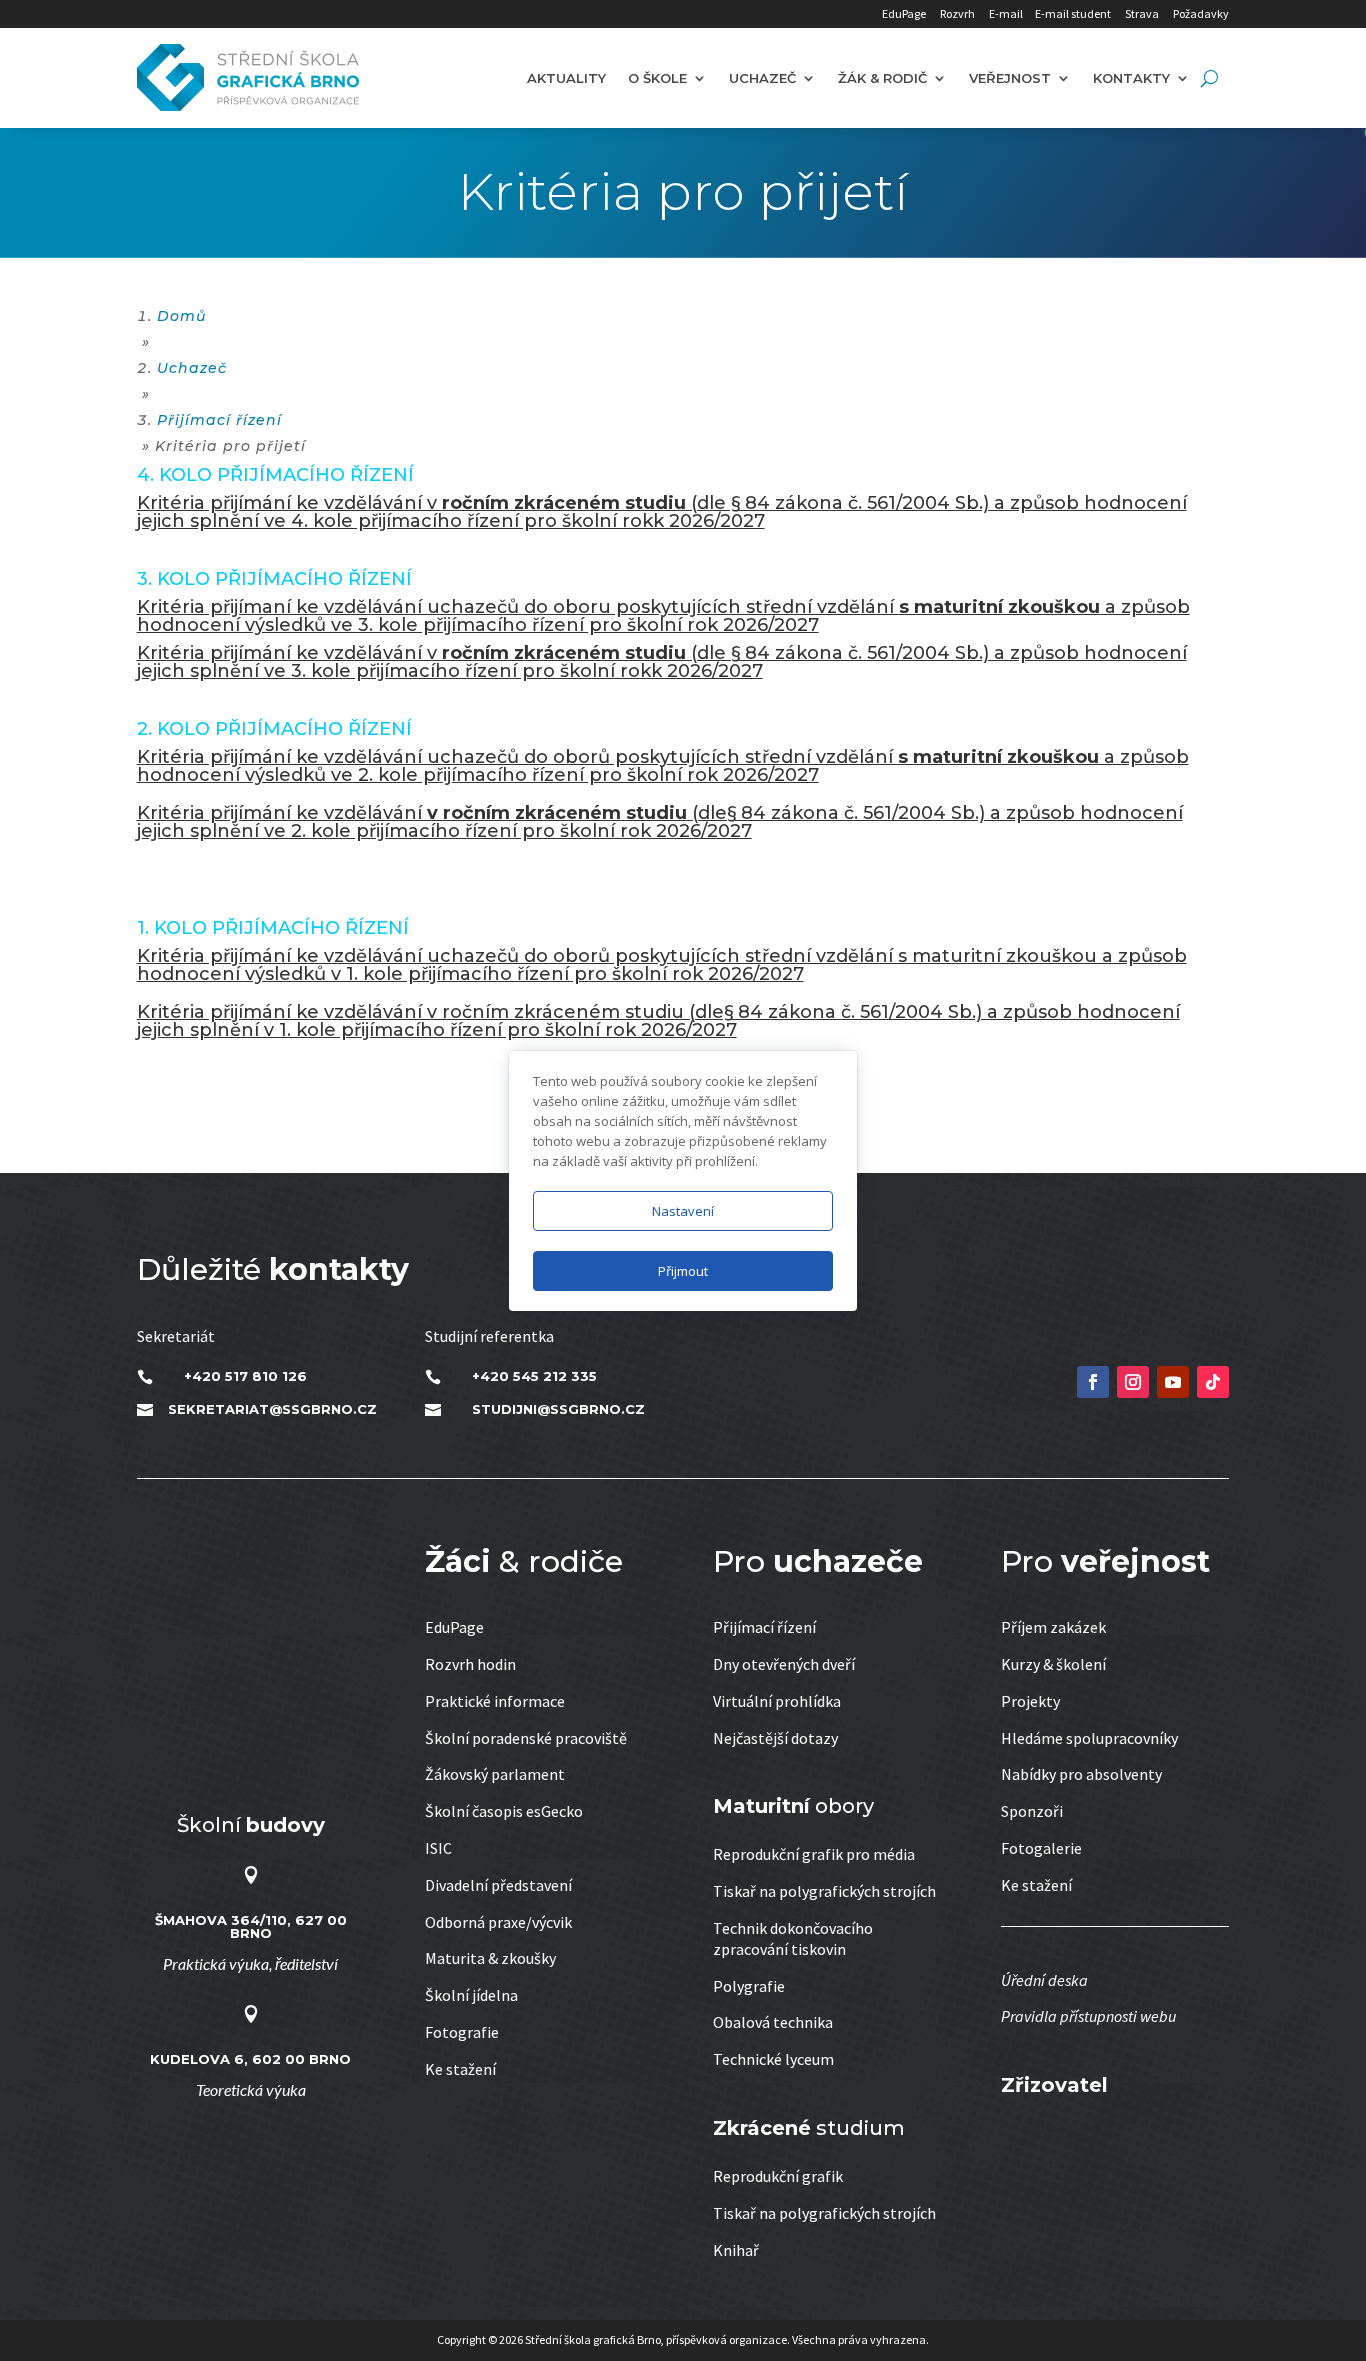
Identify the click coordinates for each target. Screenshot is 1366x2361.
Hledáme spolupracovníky (1089, 1738)
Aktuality (566, 78)
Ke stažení (460, 2069)
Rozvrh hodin (470, 1664)
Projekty (1030, 1701)
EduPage (904, 13)
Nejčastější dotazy (775, 1738)
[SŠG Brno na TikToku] (1213, 1382)
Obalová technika (773, 2022)
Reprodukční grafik (778, 2176)
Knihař (736, 2250)
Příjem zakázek (1053, 1627)
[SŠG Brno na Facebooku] (1093, 1382)
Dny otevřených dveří (784, 1664)
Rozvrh (957, 13)
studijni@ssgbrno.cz (558, 1409)
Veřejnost (1010, 78)
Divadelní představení (498, 1885)
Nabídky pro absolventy (1081, 1774)
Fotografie (462, 2032)
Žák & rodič (882, 78)
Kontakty (1131, 78)
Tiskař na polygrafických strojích (824, 1891)
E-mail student (1073, 13)
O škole (657, 78)
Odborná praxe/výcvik (498, 1922)
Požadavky (1201, 13)
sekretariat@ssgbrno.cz (272, 1409)
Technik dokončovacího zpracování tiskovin (793, 1938)
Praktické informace (495, 1701)
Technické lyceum (773, 2059)
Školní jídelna (471, 1995)
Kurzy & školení (1053, 1664)
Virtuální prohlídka (777, 1701)
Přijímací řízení (764, 1627)
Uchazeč (762, 78)
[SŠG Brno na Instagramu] (1133, 1382)
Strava (1142, 13)
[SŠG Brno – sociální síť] (1173, 1382)
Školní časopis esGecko (504, 1811)
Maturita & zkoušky (490, 1958)
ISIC (438, 1848)
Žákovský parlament (495, 1774)
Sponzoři (1032, 1811)
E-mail (1006, 13)
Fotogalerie (1041, 1848)
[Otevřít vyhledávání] (1209, 78)
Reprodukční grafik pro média (814, 1854)
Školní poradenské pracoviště (526, 1738)
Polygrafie (749, 1986)
